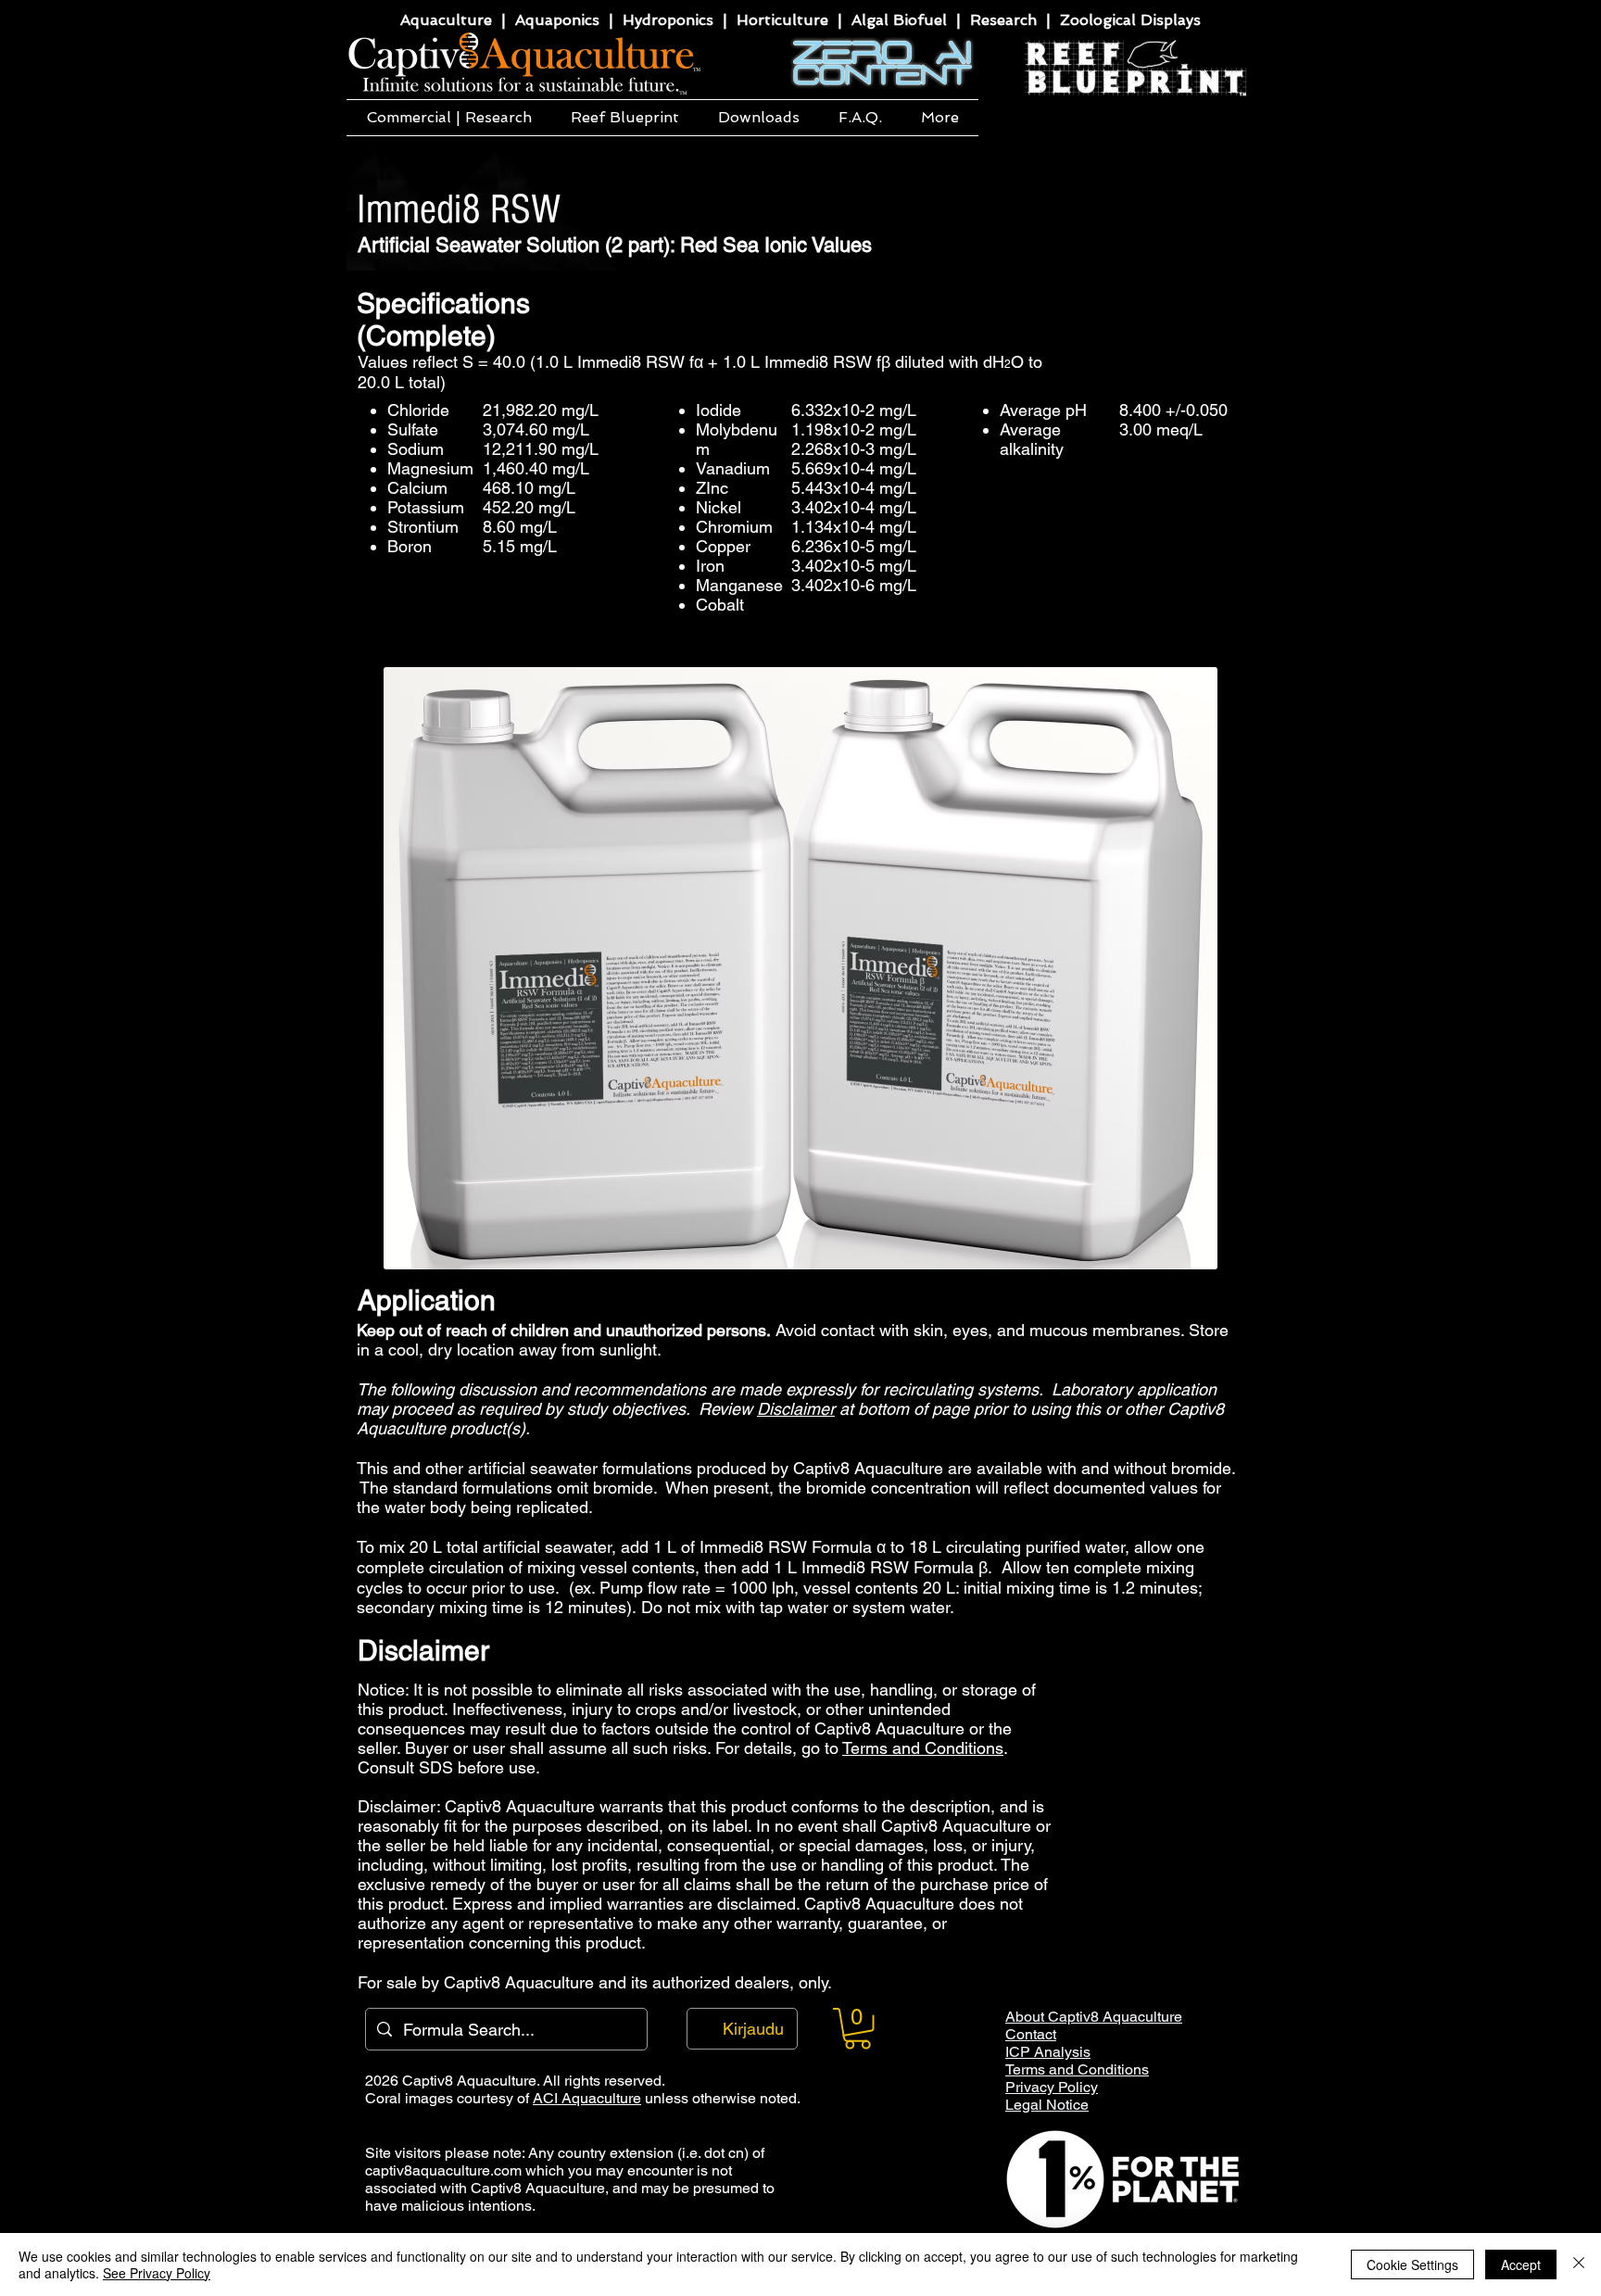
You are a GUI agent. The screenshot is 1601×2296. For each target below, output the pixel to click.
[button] (449, 118)
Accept (1521, 2264)
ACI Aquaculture (587, 2098)
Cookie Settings (1412, 2264)
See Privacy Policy (157, 2273)
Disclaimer (796, 1409)
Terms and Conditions (923, 1748)
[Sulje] (1579, 2264)
